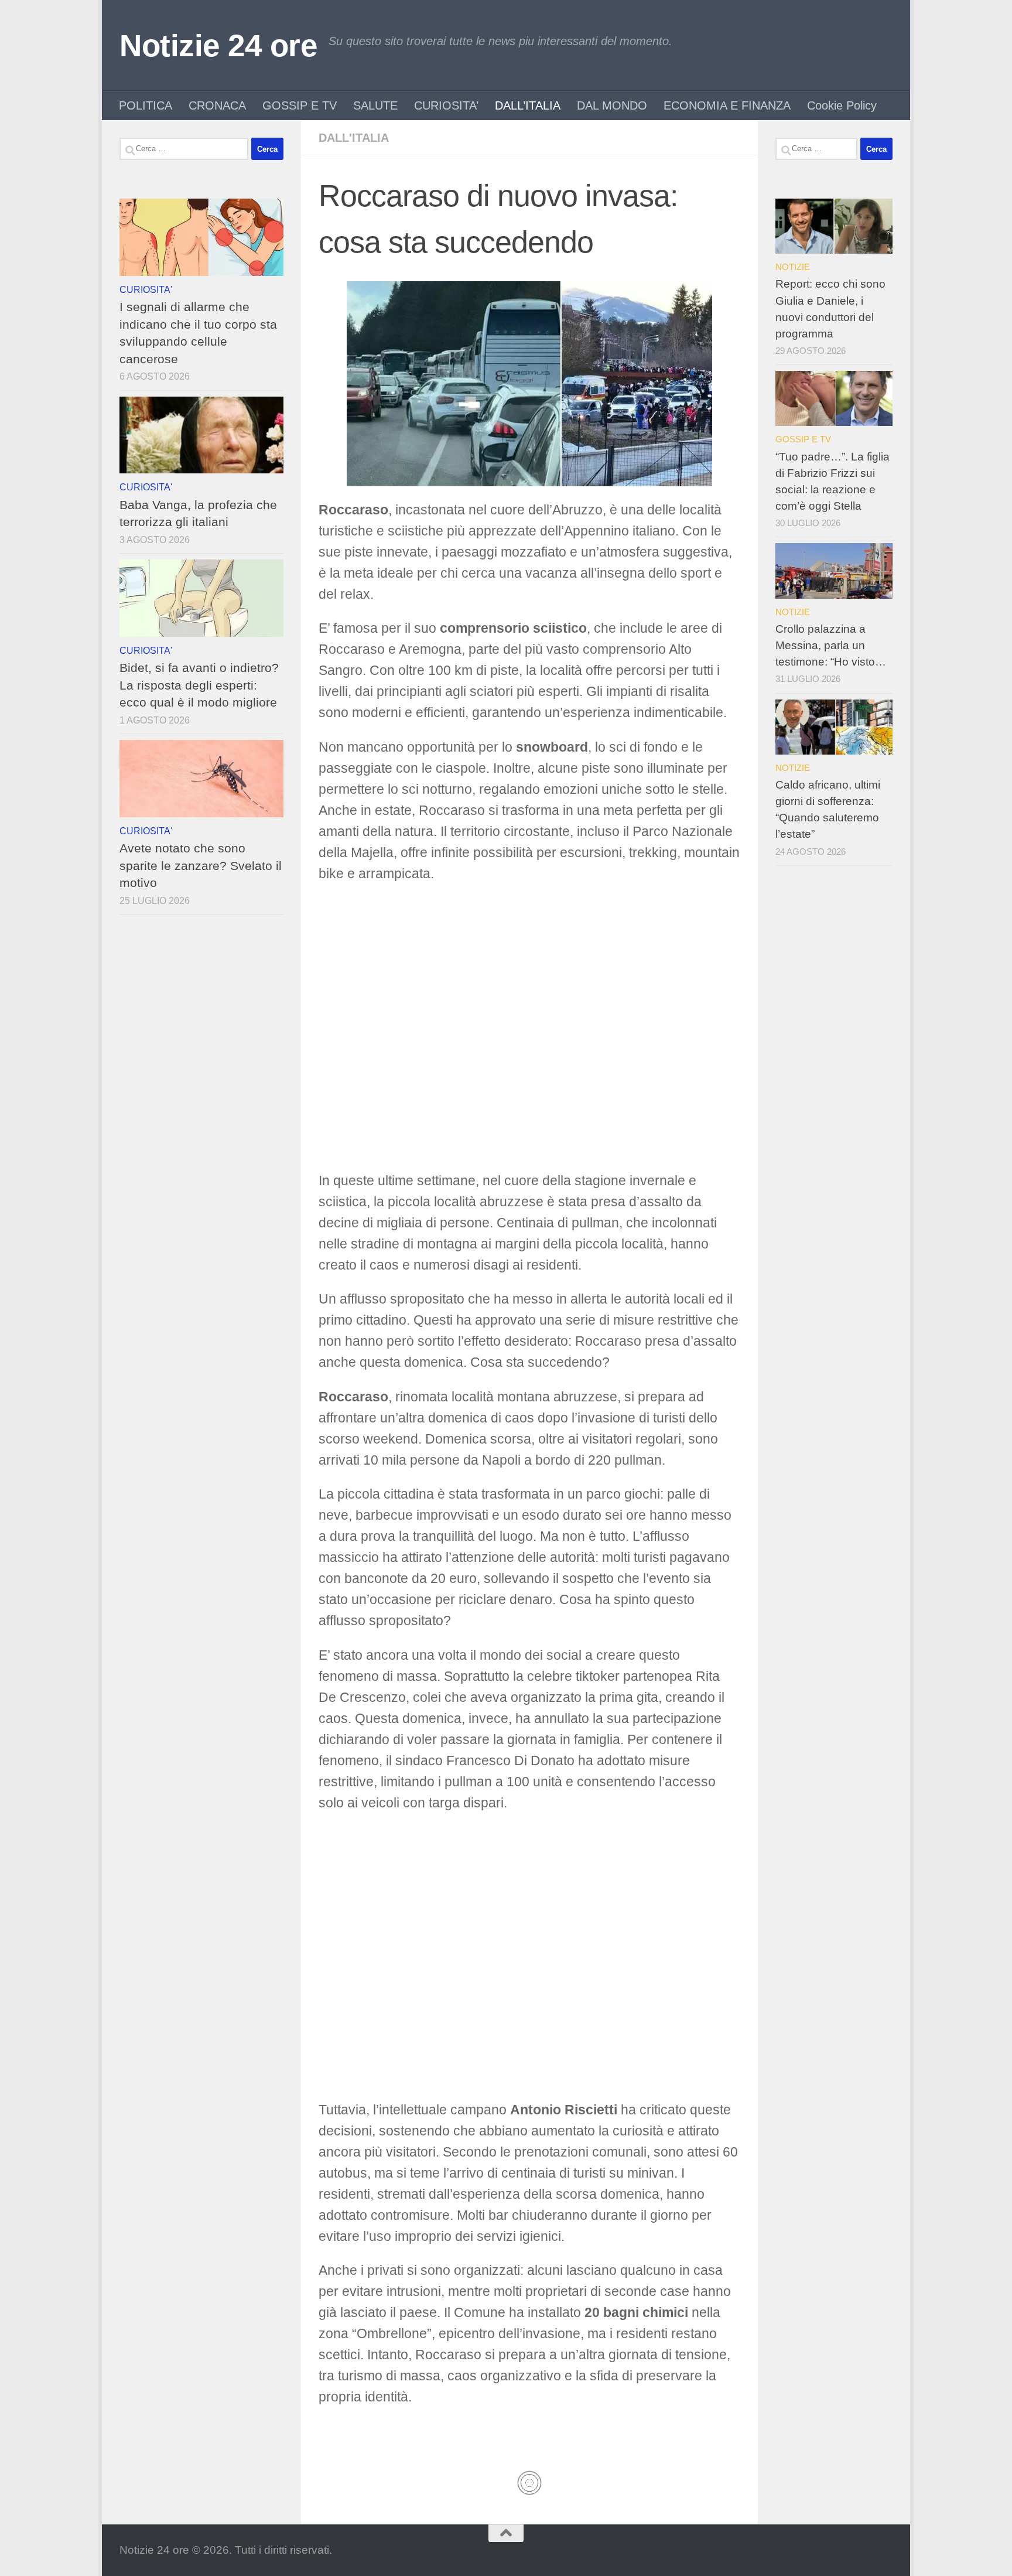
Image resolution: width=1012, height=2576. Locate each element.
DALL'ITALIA (354, 138)
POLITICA (146, 105)
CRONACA (217, 105)
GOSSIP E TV (300, 105)
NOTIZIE (793, 267)
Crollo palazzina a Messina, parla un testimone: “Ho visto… (831, 645)
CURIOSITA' (146, 289)
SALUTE (375, 105)
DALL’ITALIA (528, 105)
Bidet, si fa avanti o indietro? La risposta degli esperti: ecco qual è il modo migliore (199, 685)
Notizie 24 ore (218, 45)
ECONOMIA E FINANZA (727, 105)
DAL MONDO (612, 105)
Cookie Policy (842, 105)
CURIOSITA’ (446, 105)
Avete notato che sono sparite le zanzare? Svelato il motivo (201, 865)
